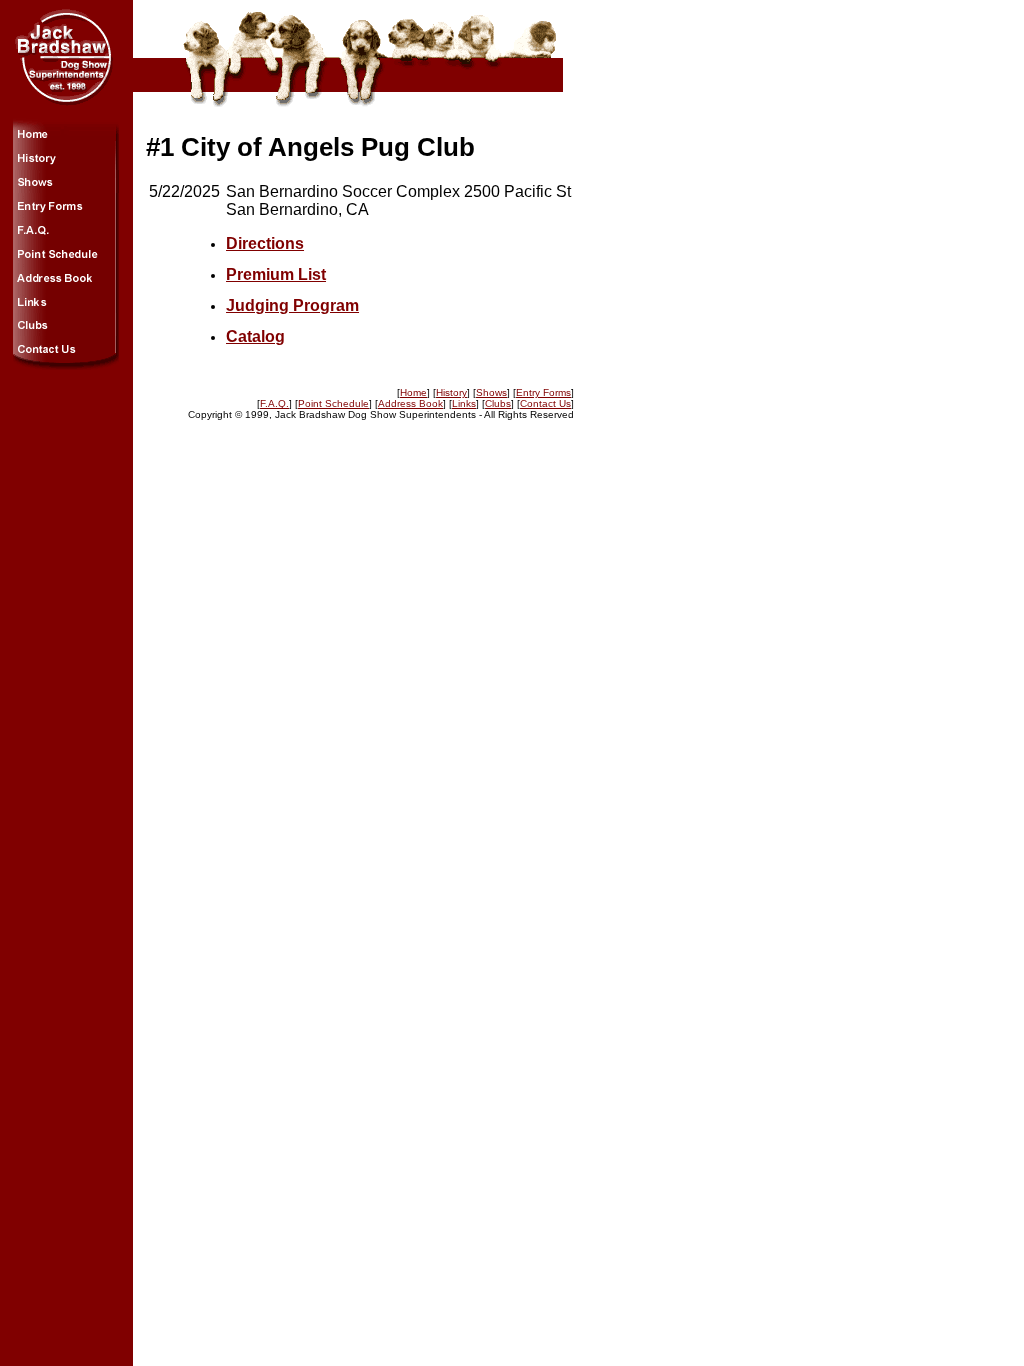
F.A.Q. (274, 403)
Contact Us (545, 403)
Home (413, 392)
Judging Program (292, 305)
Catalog (255, 336)
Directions (265, 243)
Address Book (410, 403)
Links (464, 403)
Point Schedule (333, 403)
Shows (491, 392)
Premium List (276, 274)
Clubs (498, 403)
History (451, 392)
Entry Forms (543, 392)
